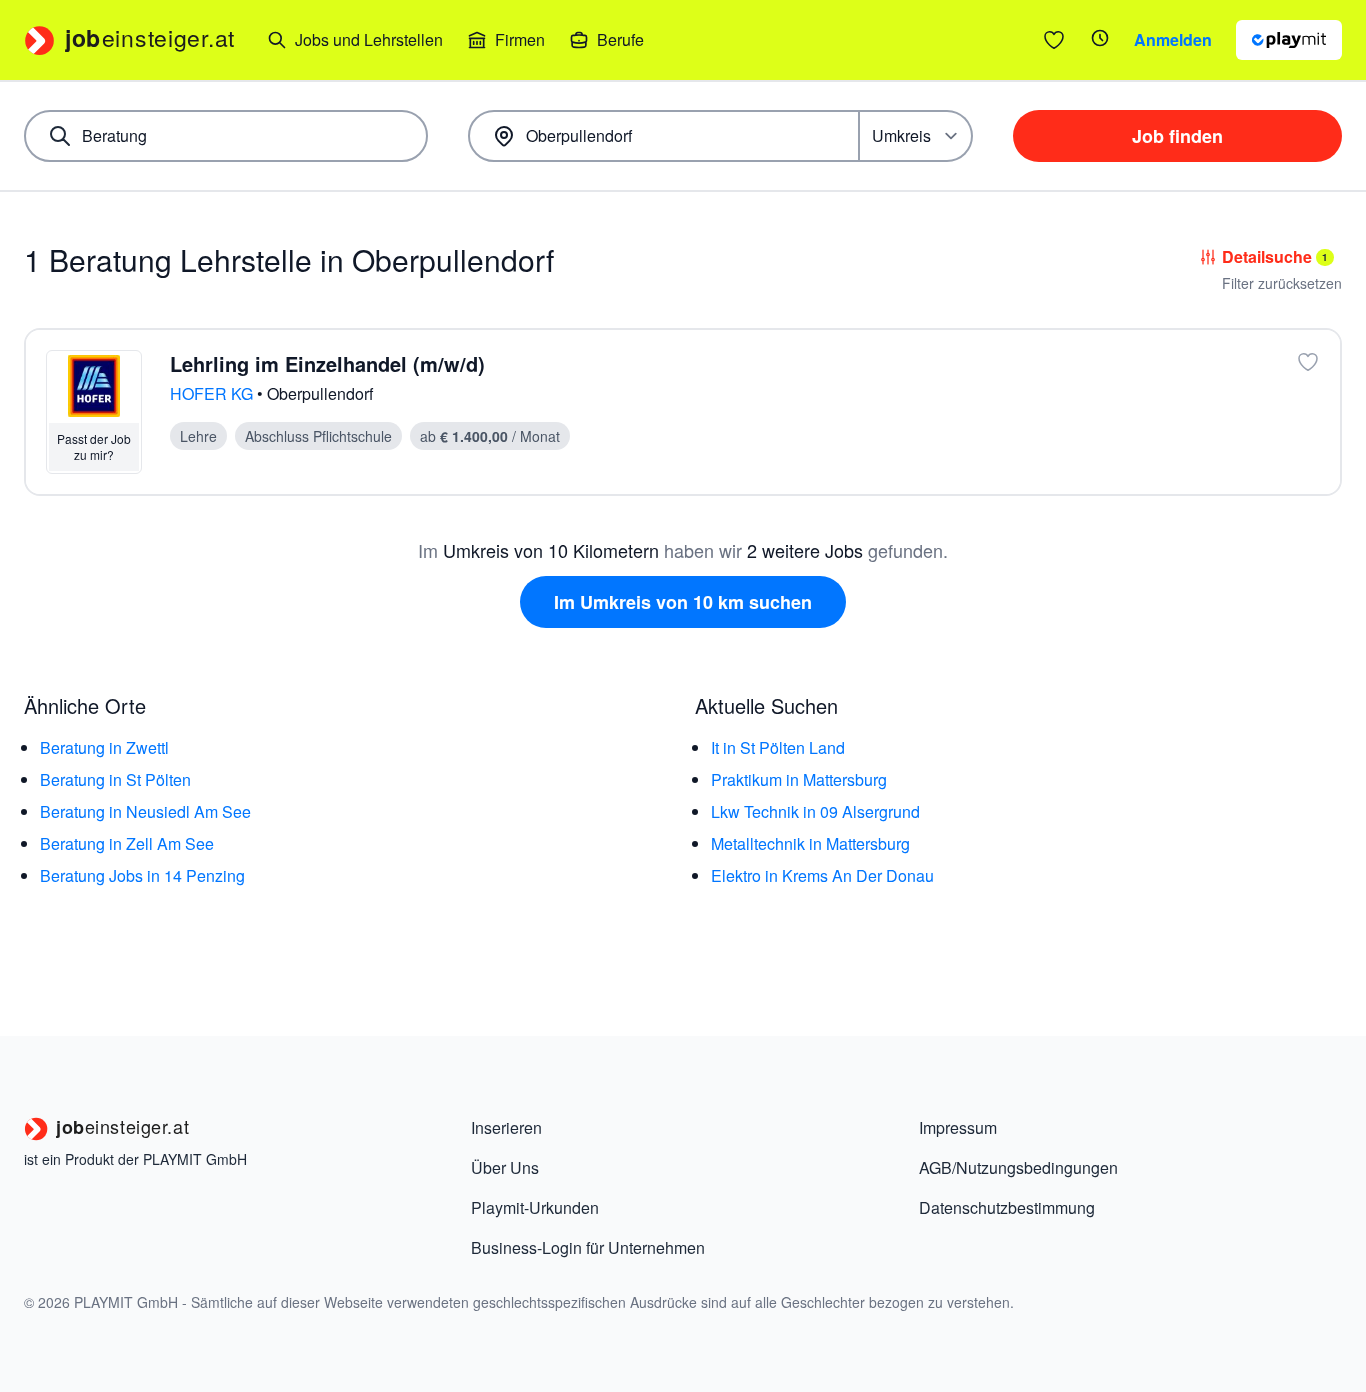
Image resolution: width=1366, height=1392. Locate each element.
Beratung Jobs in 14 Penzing (142, 875)
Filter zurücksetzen (1282, 283)
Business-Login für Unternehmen (588, 1247)
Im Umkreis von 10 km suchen (683, 602)
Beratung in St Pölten (115, 779)
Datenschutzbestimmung (1007, 1207)
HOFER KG (213, 393)
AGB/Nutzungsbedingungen (1018, 1167)
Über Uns (505, 1167)
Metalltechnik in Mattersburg (810, 843)
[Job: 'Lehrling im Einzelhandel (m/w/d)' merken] (1308, 362)
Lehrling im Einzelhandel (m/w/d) (327, 363)
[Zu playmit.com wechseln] (1289, 40)
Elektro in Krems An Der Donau (822, 875)
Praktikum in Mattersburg (799, 779)
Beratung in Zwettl (104, 747)
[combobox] (226, 136)
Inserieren (506, 1127)
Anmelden (1173, 39)
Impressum (958, 1127)
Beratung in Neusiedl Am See (145, 811)
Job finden (1177, 136)
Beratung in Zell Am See (127, 843)
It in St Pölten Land (778, 747)
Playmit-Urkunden (535, 1207)
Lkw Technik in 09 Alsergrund (815, 811)
